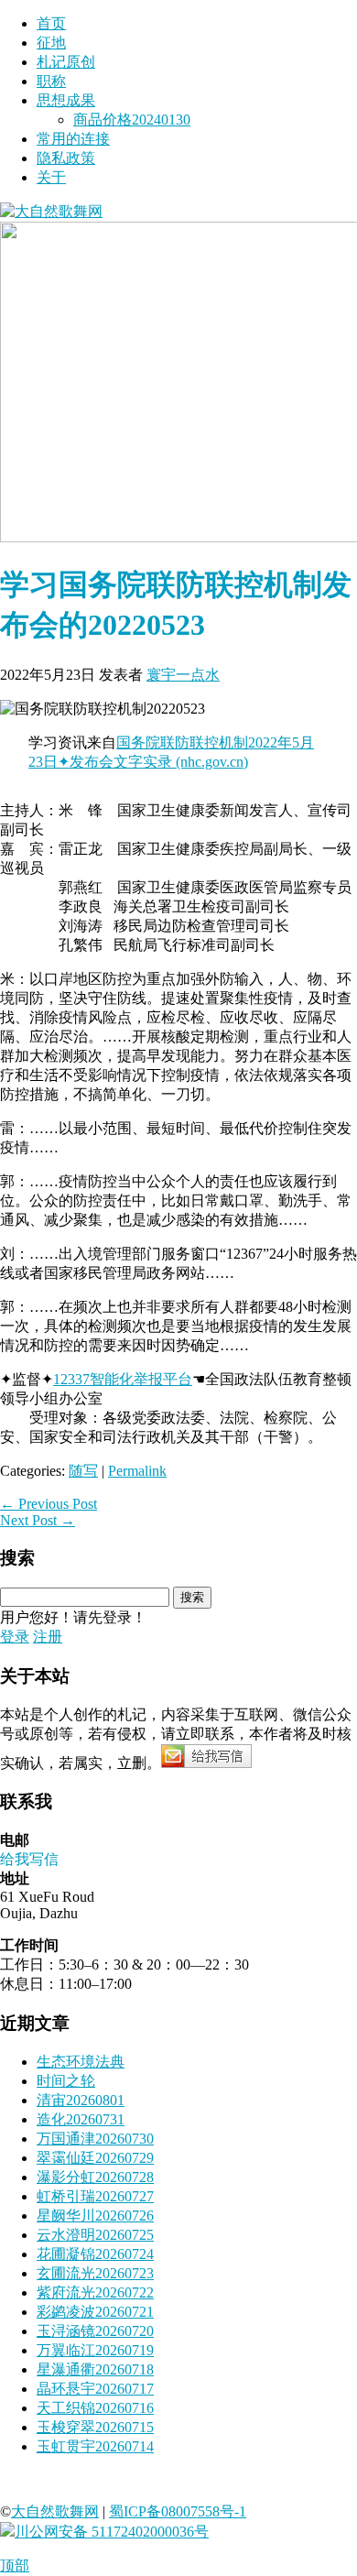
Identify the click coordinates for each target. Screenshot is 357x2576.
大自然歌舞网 (55, 2511)
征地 (51, 43)
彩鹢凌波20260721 (95, 2312)
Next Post (38, 1520)
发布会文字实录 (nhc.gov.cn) (159, 762)
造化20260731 (81, 2119)
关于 (51, 177)
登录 (15, 1637)
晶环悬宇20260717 (95, 2389)
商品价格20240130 (132, 120)
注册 (48, 1637)
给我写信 (29, 1859)
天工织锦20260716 (95, 2408)
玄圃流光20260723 (95, 2273)
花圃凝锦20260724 (95, 2254)
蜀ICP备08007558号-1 (178, 2511)
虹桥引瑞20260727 (95, 2196)
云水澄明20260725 (95, 2235)
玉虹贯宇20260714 (95, 2446)
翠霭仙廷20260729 (95, 2158)
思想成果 (66, 100)
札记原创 (66, 62)
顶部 (15, 2565)
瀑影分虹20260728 (95, 2177)
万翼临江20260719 (95, 2350)
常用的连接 (73, 139)
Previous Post (49, 1504)
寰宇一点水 (183, 675)
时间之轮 (66, 2081)
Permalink (137, 1471)
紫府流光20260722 (95, 2292)
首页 (51, 23)
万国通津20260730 (95, 2139)
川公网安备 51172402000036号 (112, 2532)
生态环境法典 (81, 2062)
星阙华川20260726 (95, 2216)
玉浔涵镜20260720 (95, 2331)
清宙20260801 (81, 2100)
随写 (83, 1471)
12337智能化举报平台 (123, 1379)
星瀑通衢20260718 (95, 2369)
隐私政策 (66, 158)
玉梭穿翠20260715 (95, 2427)
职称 (51, 81)
